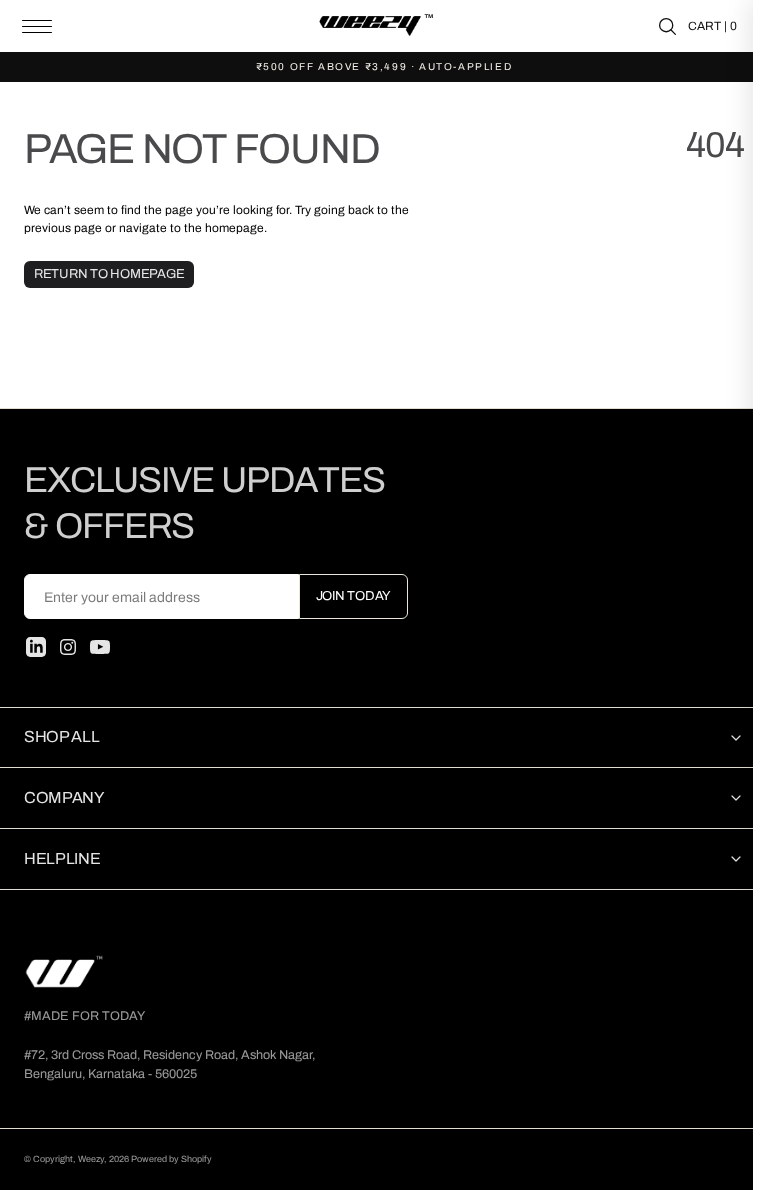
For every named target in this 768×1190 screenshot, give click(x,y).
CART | (712, 26)
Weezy (91, 1159)
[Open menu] (37, 26)
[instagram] (68, 647)
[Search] (667, 26)
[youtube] (100, 647)
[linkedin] (36, 647)
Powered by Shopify (171, 1159)
